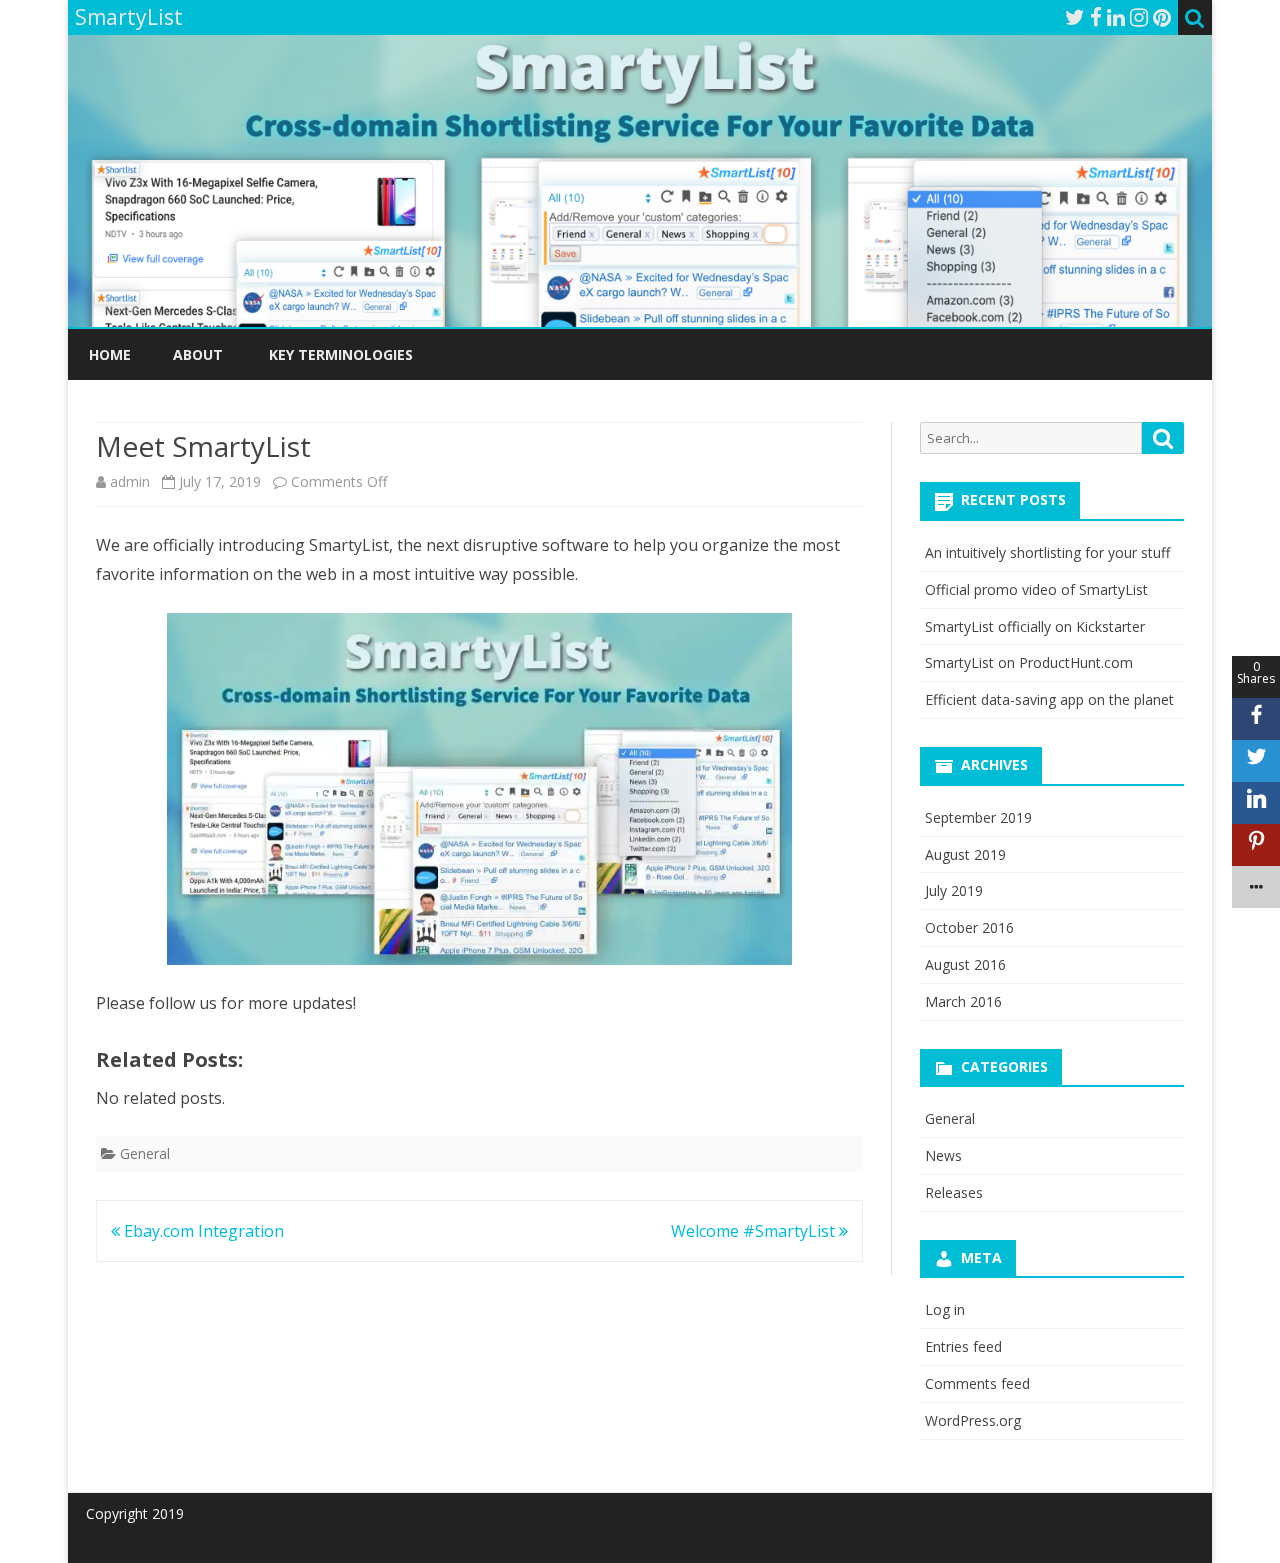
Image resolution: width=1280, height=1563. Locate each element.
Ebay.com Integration (202, 1231)
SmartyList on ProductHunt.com (1029, 662)
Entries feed (963, 1346)
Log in (945, 1309)
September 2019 (978, 817)
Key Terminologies (341, 354)
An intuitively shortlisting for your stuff (1047, 552)
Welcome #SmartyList (755, 1231)
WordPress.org (973, 1420)
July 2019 (954, 890)
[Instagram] (1139, 17)
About (198, 354)
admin (130, 481)
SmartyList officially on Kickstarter (1035, 626)
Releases (954, 1192)
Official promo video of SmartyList (1036, 589)
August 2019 (965, 854)
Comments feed (977, 1383)
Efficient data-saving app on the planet (1049, 699)
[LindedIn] (1116, 17)
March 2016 (963, 1001)
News (943, 1155)
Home (110, 354)
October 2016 (969, 927)
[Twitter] (1075, 17)
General (145, 1153)
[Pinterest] (1162, 17)
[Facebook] (1096, 17)
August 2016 (965, 964)
